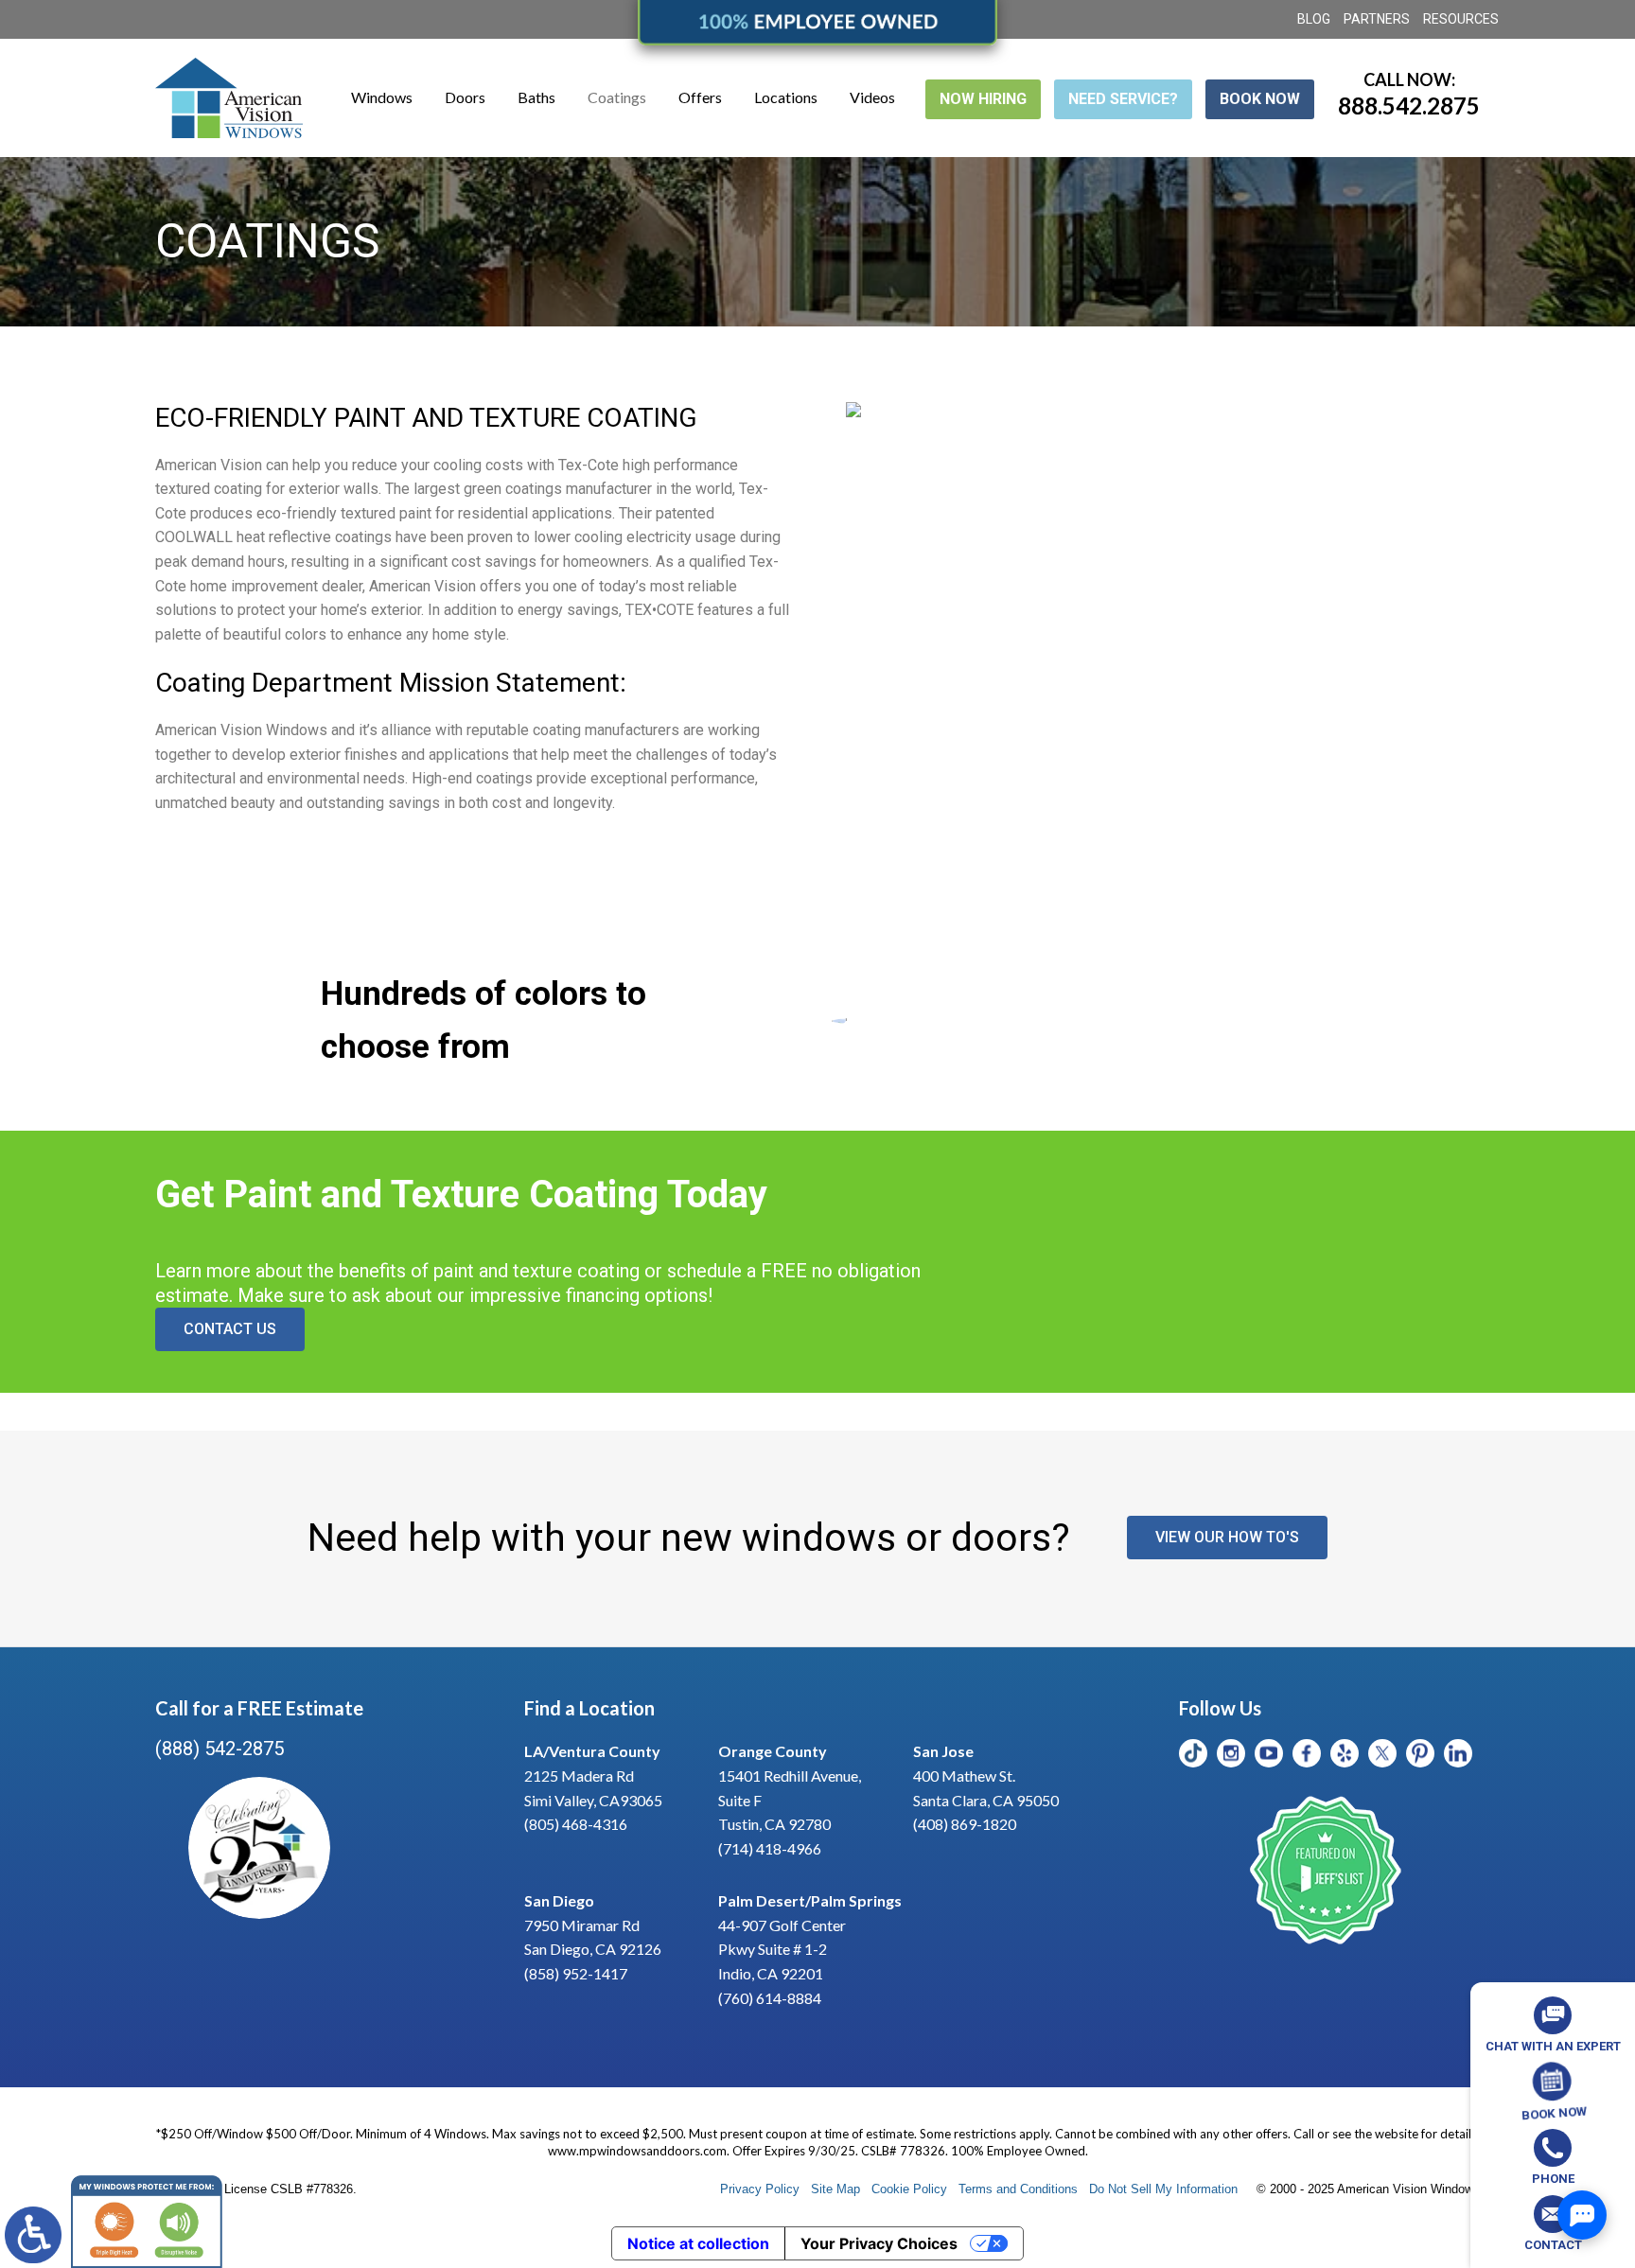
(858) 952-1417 (576, 1973)
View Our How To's (1227, 1537)
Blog (1314, 19)
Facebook (1307, 1753)
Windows (382, 97)
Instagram (1231, 1753)
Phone (1553, 2179)
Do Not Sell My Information (1163, 2189)
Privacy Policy (760, 2189)
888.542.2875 (1409, 105)
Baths (536, 97)
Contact (1553, 2245)
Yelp (1345, 1753)
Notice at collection (698, 2243)
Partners (1377, 19)
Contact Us (230, 1329)
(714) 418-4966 (770, 1848)
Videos (872, 97)
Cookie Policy (909, 2189)
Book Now (1260, 99)
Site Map (835, 2189)
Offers (700, 97)
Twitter (1382, 1753)
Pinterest (1420, 1753)
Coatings (617, 97)
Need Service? (1123, 99)
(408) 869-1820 (965, 1824)
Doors (465, 97)
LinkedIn (1458, 1753)
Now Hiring (983, 99)
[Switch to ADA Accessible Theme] (33, 2235)
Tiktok (1193, 1753)
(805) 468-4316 (576, 1824)
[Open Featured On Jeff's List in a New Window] (1326, 1872)
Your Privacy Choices (879, 2243)
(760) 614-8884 (770, 1998)
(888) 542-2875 (220, 1749)
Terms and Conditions (1018, 2189)
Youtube (1269, 1753)
